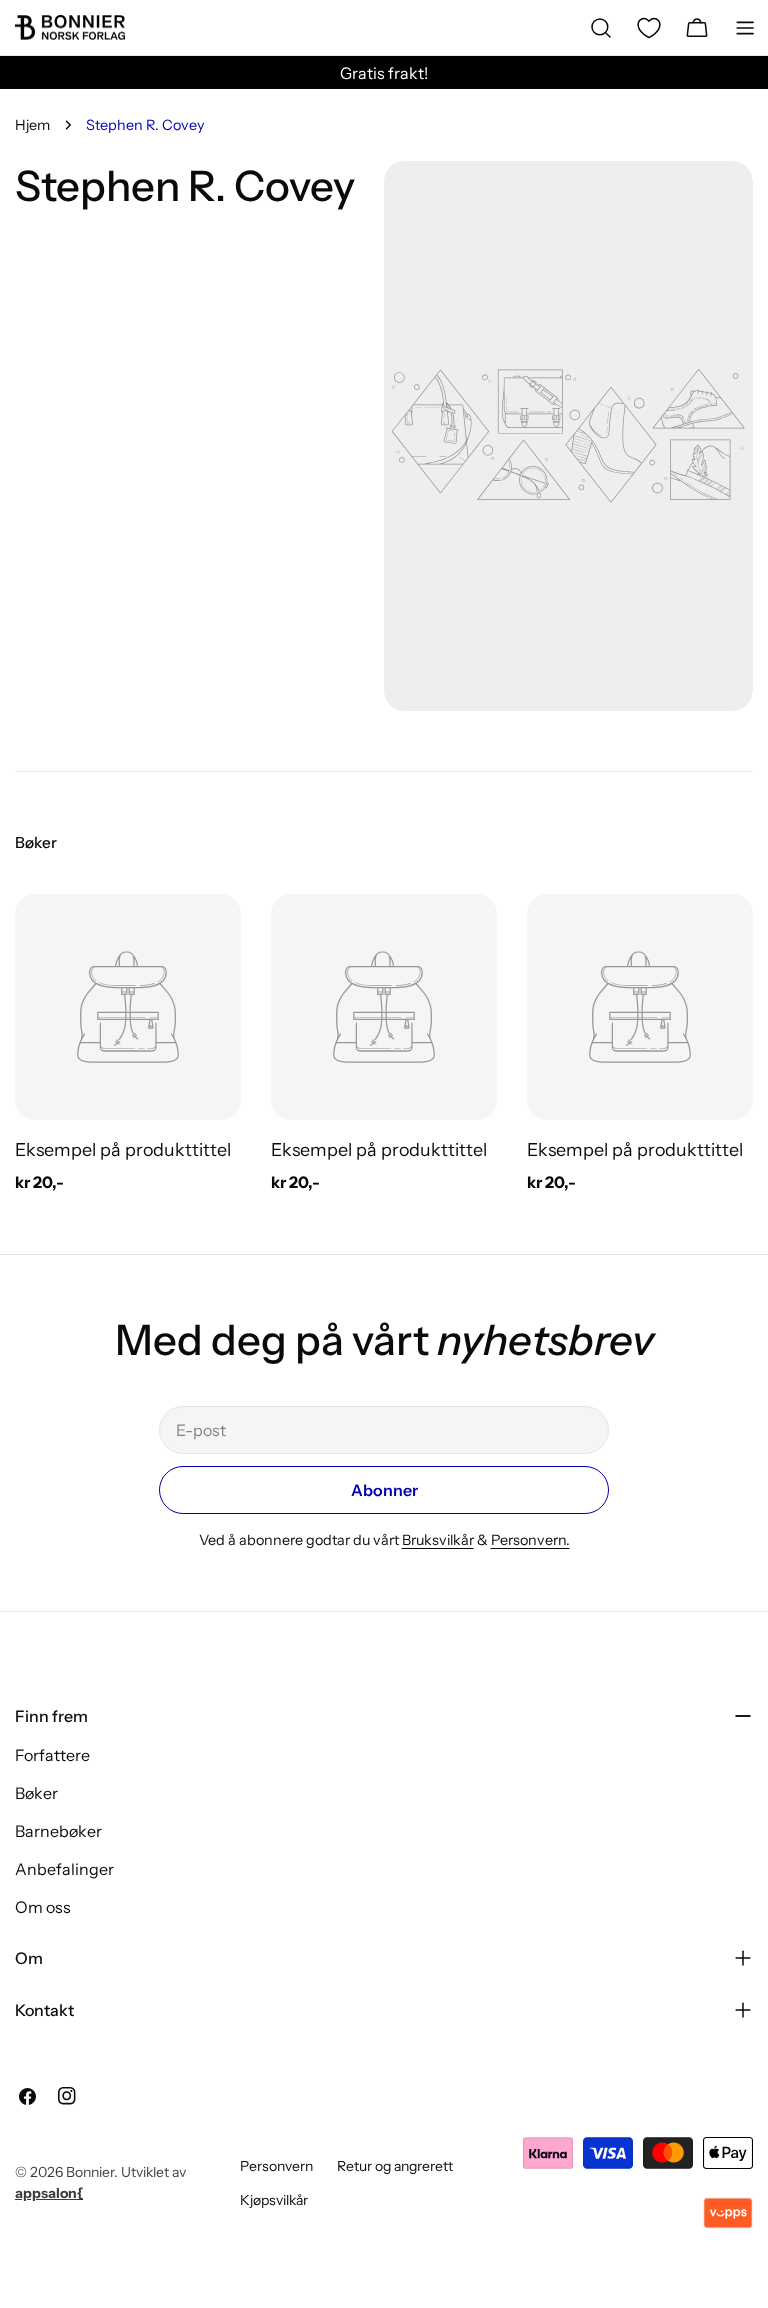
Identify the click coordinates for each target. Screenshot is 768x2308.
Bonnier (90, 2172)
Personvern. (530, 1540)
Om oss (43, 1907)
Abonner (384, 1490)
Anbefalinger (64, 1869)
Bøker (36, 1793)
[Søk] (601, 28)
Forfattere (52, 1755)
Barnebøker (58, 1831)
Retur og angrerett (395, 2166)
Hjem (32, 125)
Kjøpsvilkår (274, 2200)
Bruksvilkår (438, 1540)
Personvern (276, 2166)
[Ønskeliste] (649, 28)
